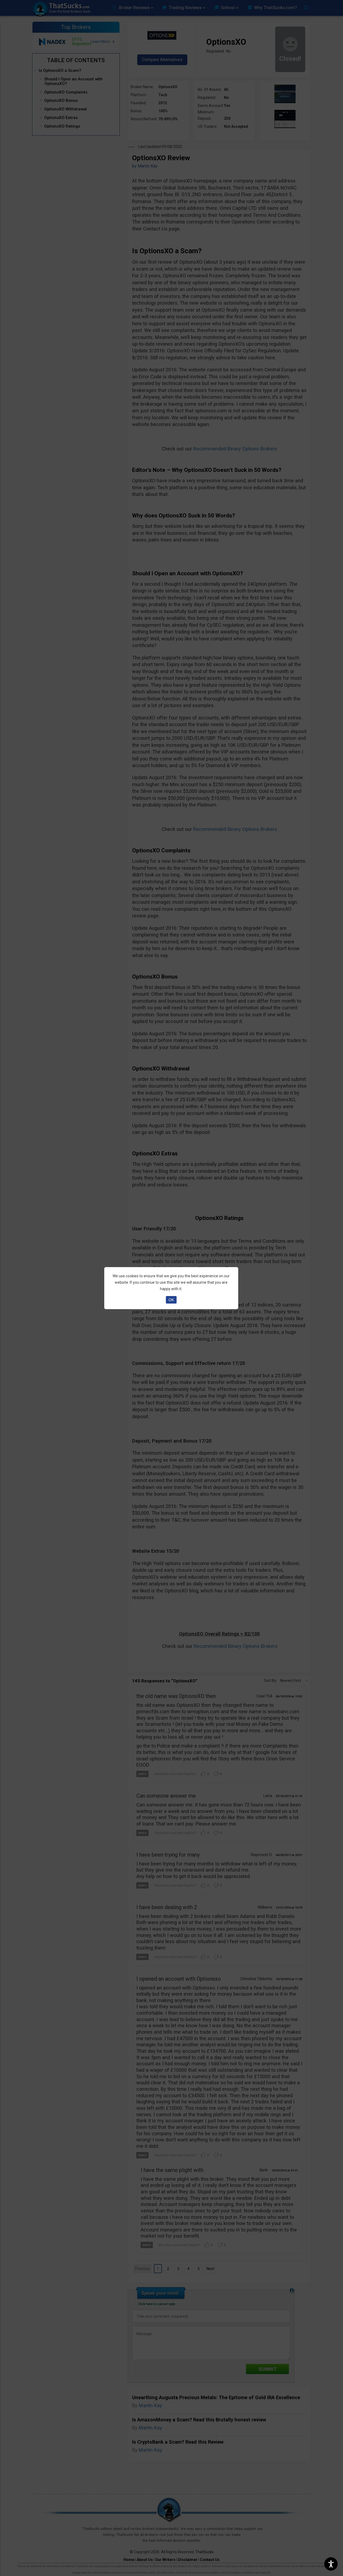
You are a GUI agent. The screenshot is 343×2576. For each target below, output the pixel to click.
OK (171, 1300)
